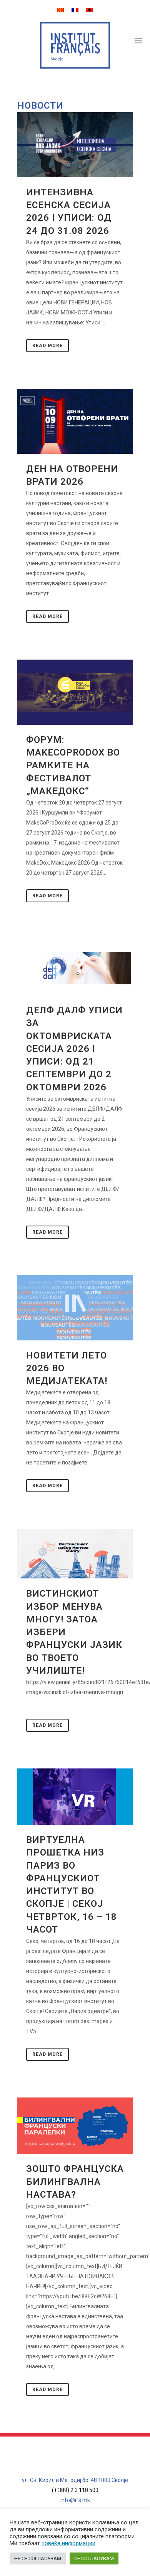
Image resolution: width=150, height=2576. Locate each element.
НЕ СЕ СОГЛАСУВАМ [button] (38, 2558)
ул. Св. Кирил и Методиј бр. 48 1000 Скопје (75, 2480)
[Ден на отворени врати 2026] (75, 421)
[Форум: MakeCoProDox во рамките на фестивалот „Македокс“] (75, 692)
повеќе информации (68, 2543)
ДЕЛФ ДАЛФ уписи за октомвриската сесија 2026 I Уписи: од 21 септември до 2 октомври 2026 (74, 1049)
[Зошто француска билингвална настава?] (75, 2126)
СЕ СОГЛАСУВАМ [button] (94, 2558)
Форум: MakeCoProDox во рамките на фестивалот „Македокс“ (73, 765)
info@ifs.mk (75, 2500)
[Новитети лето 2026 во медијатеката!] (75, 1308)
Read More (47, 346)
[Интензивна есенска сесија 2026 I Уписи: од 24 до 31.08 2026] (75, 145)
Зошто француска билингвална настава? (75, 2181)
